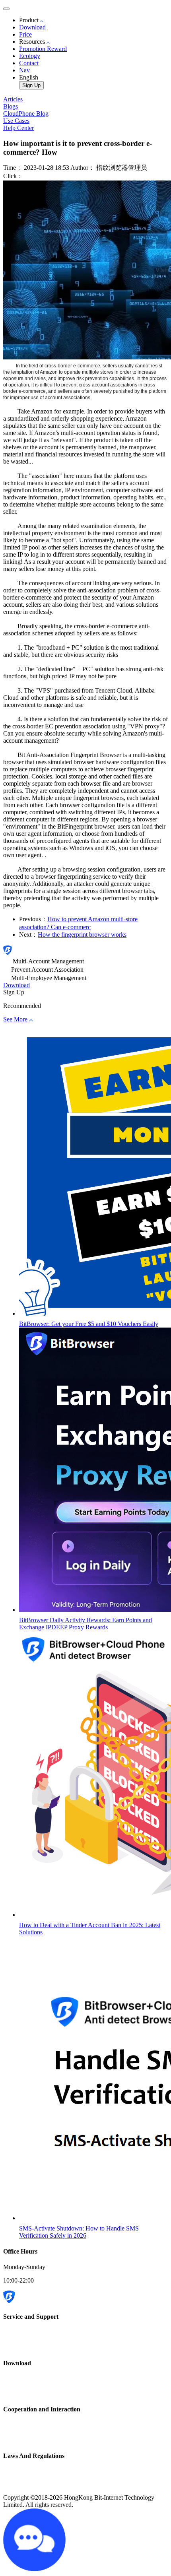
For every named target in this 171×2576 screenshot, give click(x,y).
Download (32, 27)
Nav (24, 70)
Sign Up (31, 85)
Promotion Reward (43, 49)
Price (25, 34)
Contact (29, 63)
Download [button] (17, 985)
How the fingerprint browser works (82, 935)
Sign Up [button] (14, 992)
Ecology (30, 56)
